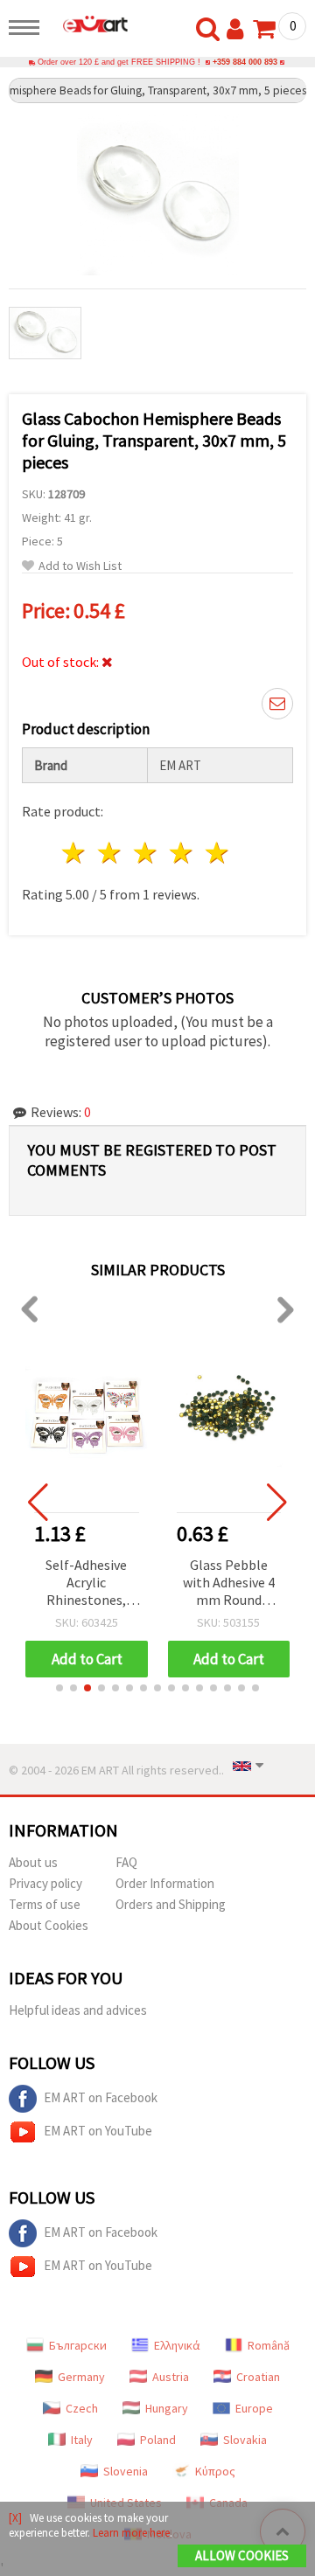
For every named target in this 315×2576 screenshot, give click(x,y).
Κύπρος (215, 2471)
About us (33, 1862)
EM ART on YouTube (98, 2131)
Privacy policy (45, 1883)
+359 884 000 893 (245, 62)
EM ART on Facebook (101, 2097)
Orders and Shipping (171, 1904)
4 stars (182, 853)
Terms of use (45, 1904)
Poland (158, 2440)
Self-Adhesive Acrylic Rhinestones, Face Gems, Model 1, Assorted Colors (86, 1583)
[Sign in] (239, 30)
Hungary (167, 2408)
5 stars (217, 853)
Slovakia (245, 2440)
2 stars (111, 853)
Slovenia (126, 2471)
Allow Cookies (242, 2555)
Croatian (258, 2377)
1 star (75, 853)
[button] (59, 1688)
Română (269, 2345)
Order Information (165, 1883)
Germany (81, 2377)
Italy (82, 2440)
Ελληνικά (177, 2345)
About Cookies (49, 1925)
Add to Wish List (80, 566)
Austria (171, 2377)
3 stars (147, 853)
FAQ (126, 1862)
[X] (15, 2518)
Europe (254, 2408)
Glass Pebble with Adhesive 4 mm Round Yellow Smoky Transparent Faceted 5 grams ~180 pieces (229, 1583)
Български (78, 2345)
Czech (82, 2408)
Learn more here (131, 2533)
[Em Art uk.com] (88, 24)
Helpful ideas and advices (78, 2010)
